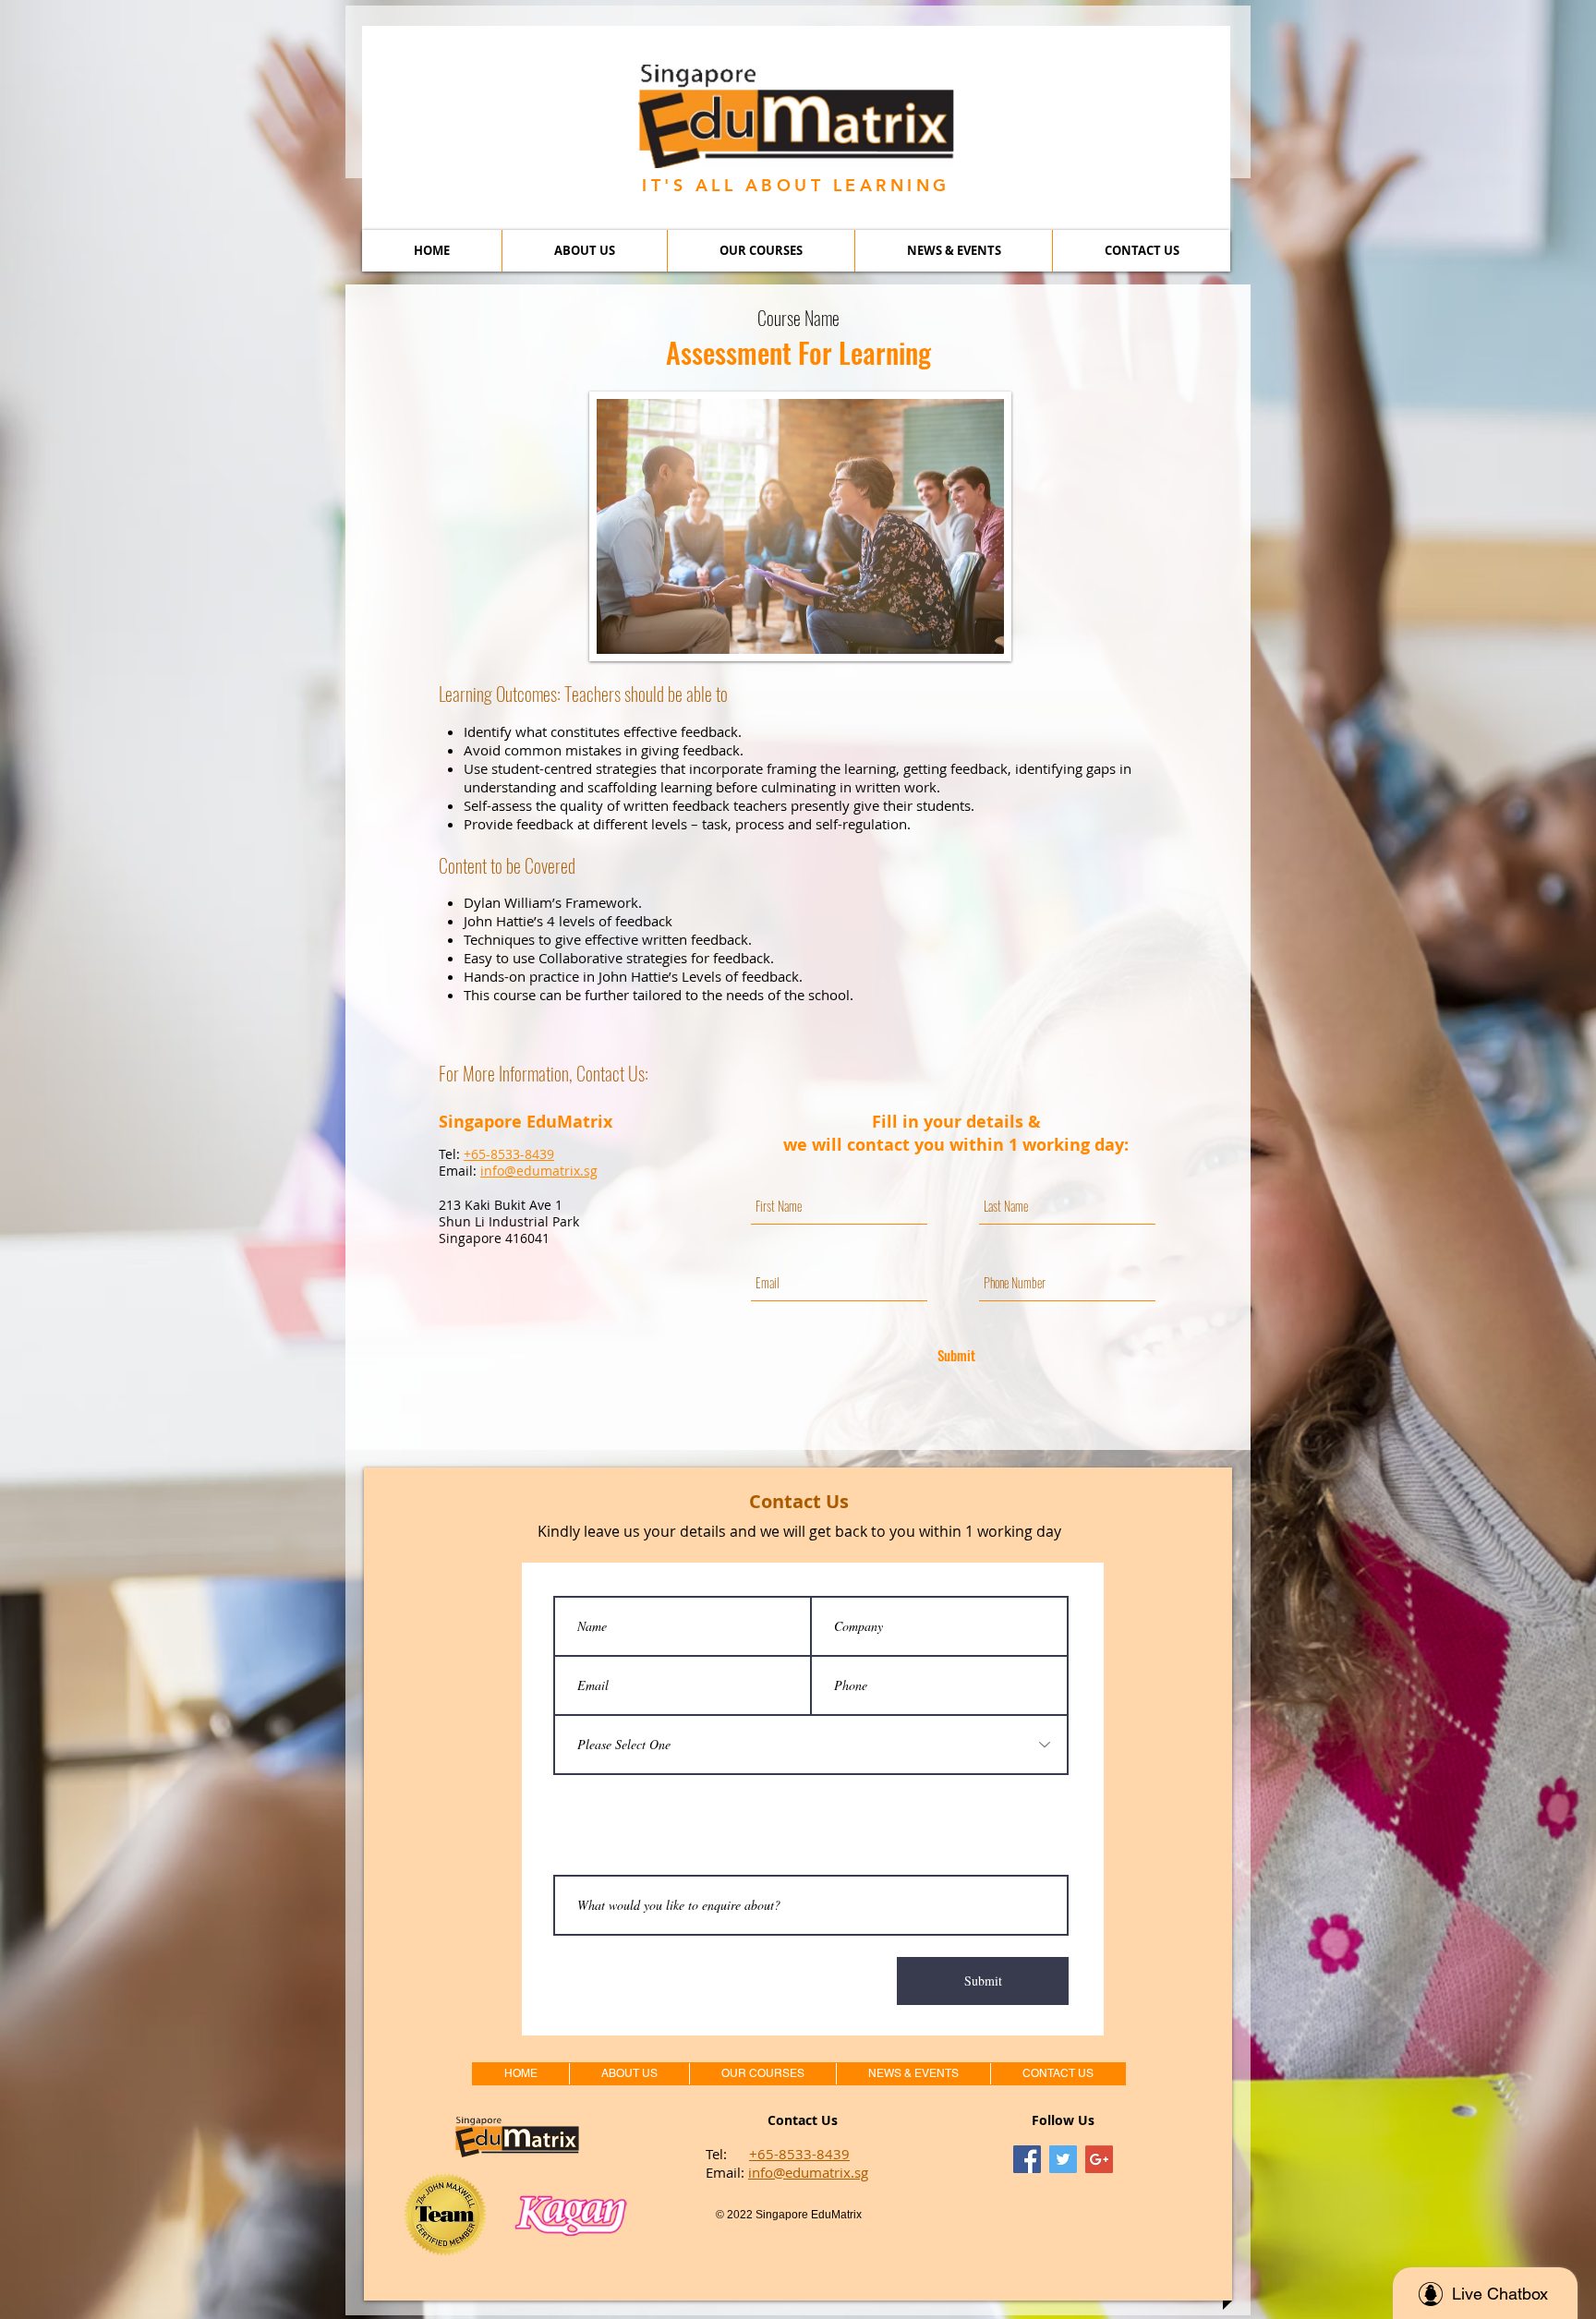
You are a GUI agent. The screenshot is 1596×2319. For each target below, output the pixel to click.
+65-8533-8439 (799, 2154)
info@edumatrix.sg (808, 2172)
